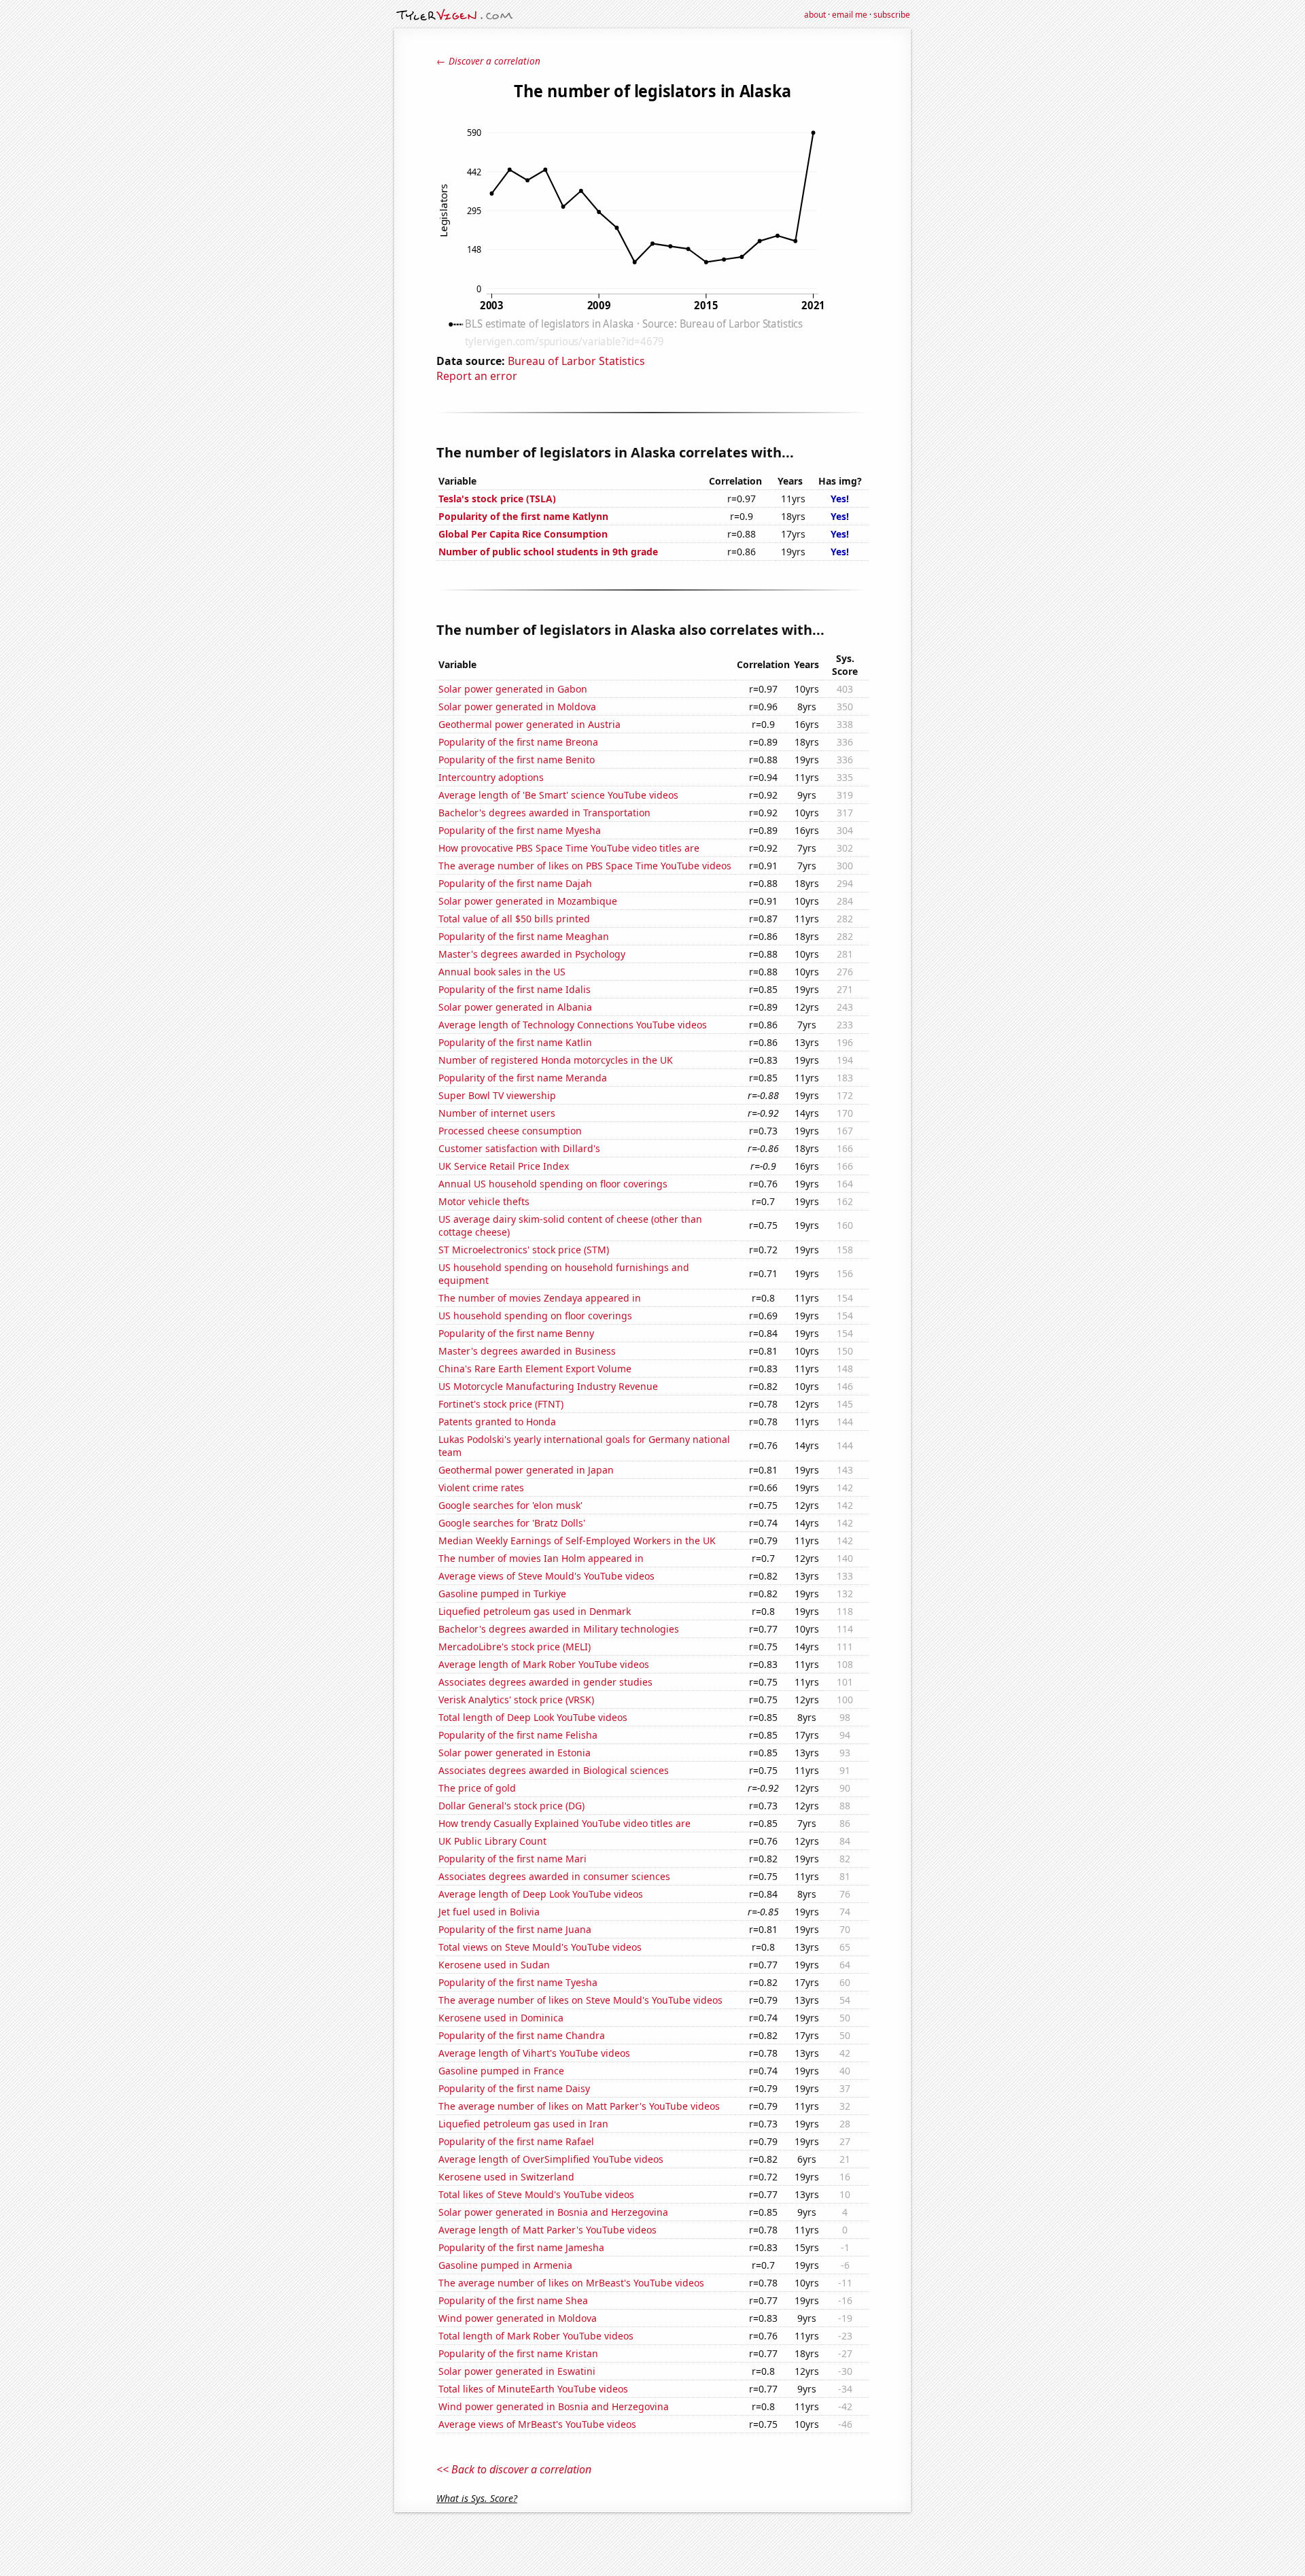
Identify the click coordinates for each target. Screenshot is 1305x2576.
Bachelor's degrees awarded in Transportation (544, 813)
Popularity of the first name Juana (515, 1929)
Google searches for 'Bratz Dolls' (512, 1523)
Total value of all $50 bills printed (514, 919)
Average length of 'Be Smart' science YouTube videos (558, 795)
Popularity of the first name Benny (516, 1333)
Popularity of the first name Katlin (515, 1042)
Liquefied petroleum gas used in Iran (523, 2124)
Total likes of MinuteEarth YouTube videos (533, 2389)
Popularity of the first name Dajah (515, 883)
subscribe (892, 15)
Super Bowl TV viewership (497, 1095)
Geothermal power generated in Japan (526, 1470)
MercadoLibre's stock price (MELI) (515, 1647)
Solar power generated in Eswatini (517, 2371)
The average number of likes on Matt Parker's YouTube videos (579, 2106)
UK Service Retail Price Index (504, 1166)
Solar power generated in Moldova (517, 707)
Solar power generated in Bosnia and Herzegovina (553, 2212)
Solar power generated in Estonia (515, 1753)
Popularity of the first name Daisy (514, 2088)
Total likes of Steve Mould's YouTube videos (536, 2194)
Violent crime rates (481, 1487)
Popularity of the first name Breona (518, 742)
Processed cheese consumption (510, 1131)
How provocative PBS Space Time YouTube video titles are (569, 848)
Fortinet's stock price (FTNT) (501, 1404)
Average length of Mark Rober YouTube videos (544, 1664)
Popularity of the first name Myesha (520, 830)
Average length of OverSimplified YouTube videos (551, 2159)
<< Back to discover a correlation (514, 2469)
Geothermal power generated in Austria (529, 724)
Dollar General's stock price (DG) (511, 1806)
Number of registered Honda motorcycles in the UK (556, 1060)
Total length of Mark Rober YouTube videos (536, 2336)
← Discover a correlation (488, 61)
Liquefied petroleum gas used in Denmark (535, 1611)
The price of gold (477, 1788)
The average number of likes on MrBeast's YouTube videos (571, 2283)
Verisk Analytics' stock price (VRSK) (516, 1700)
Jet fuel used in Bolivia (489, 1912)
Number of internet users (497, 1113)
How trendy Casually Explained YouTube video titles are (564, 1823)
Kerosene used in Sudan (494, 1965)
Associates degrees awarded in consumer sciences (554, 1876)
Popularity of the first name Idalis (515, 989)
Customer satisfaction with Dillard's (519, 1148)
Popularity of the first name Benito (517, 760)
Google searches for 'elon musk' (510, 1505)
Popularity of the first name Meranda (523, 1078)
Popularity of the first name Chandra (522, 2035)
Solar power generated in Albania (515, 1007)
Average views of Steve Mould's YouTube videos (546, 1576)
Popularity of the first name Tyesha (518, 1982)
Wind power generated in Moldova (518, 2318)
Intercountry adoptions (491, 777)
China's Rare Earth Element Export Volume (535, 1369)
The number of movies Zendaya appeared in (540, 1298)
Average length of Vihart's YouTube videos (534, 2053)
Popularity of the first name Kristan (518, 2353)
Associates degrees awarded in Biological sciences (554, 1770)
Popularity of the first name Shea (513, 2300)
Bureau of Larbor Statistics (576, 361)
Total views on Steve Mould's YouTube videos (540, 1947)
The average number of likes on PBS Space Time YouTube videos (585, 866)
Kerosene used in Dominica (501, 2018)
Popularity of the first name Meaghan (524, 936)
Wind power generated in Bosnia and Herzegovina (554, 2406)
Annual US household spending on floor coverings (553, 1184)
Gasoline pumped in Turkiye (502, 1594)
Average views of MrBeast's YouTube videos (537, 2424)
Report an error (477, 376)
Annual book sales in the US (502, 972)
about (815, 15)
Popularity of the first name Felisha (518, 1735)
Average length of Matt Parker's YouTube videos (547, 2230)
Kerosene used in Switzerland (506, 2177)
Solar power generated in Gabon (513, 689)
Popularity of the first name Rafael (516, 2141)
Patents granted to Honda (497, 1422)
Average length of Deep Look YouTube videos (541, 1894)
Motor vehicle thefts (484, 1201)
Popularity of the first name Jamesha (521, 2247)
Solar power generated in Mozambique (528, 901)
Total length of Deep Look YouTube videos (533, 1717)
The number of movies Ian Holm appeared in (541, 1558)
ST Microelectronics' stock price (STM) (524, 1250)
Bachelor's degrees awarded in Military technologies (559, 1629)
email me (850, 15)
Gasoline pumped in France (501, 2071)
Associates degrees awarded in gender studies (545, 1682)
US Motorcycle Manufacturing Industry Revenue (548, 1386)
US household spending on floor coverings (535, 1316)
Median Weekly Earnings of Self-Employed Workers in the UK (577, 1541)
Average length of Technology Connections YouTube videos (573, 1025)
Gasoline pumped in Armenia (505, 2265)
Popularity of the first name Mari (512, 1859)
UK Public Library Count (492, 1841)
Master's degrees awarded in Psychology (532, 954)
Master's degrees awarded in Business (527, 1351)
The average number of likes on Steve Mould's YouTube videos (580, 2000)
